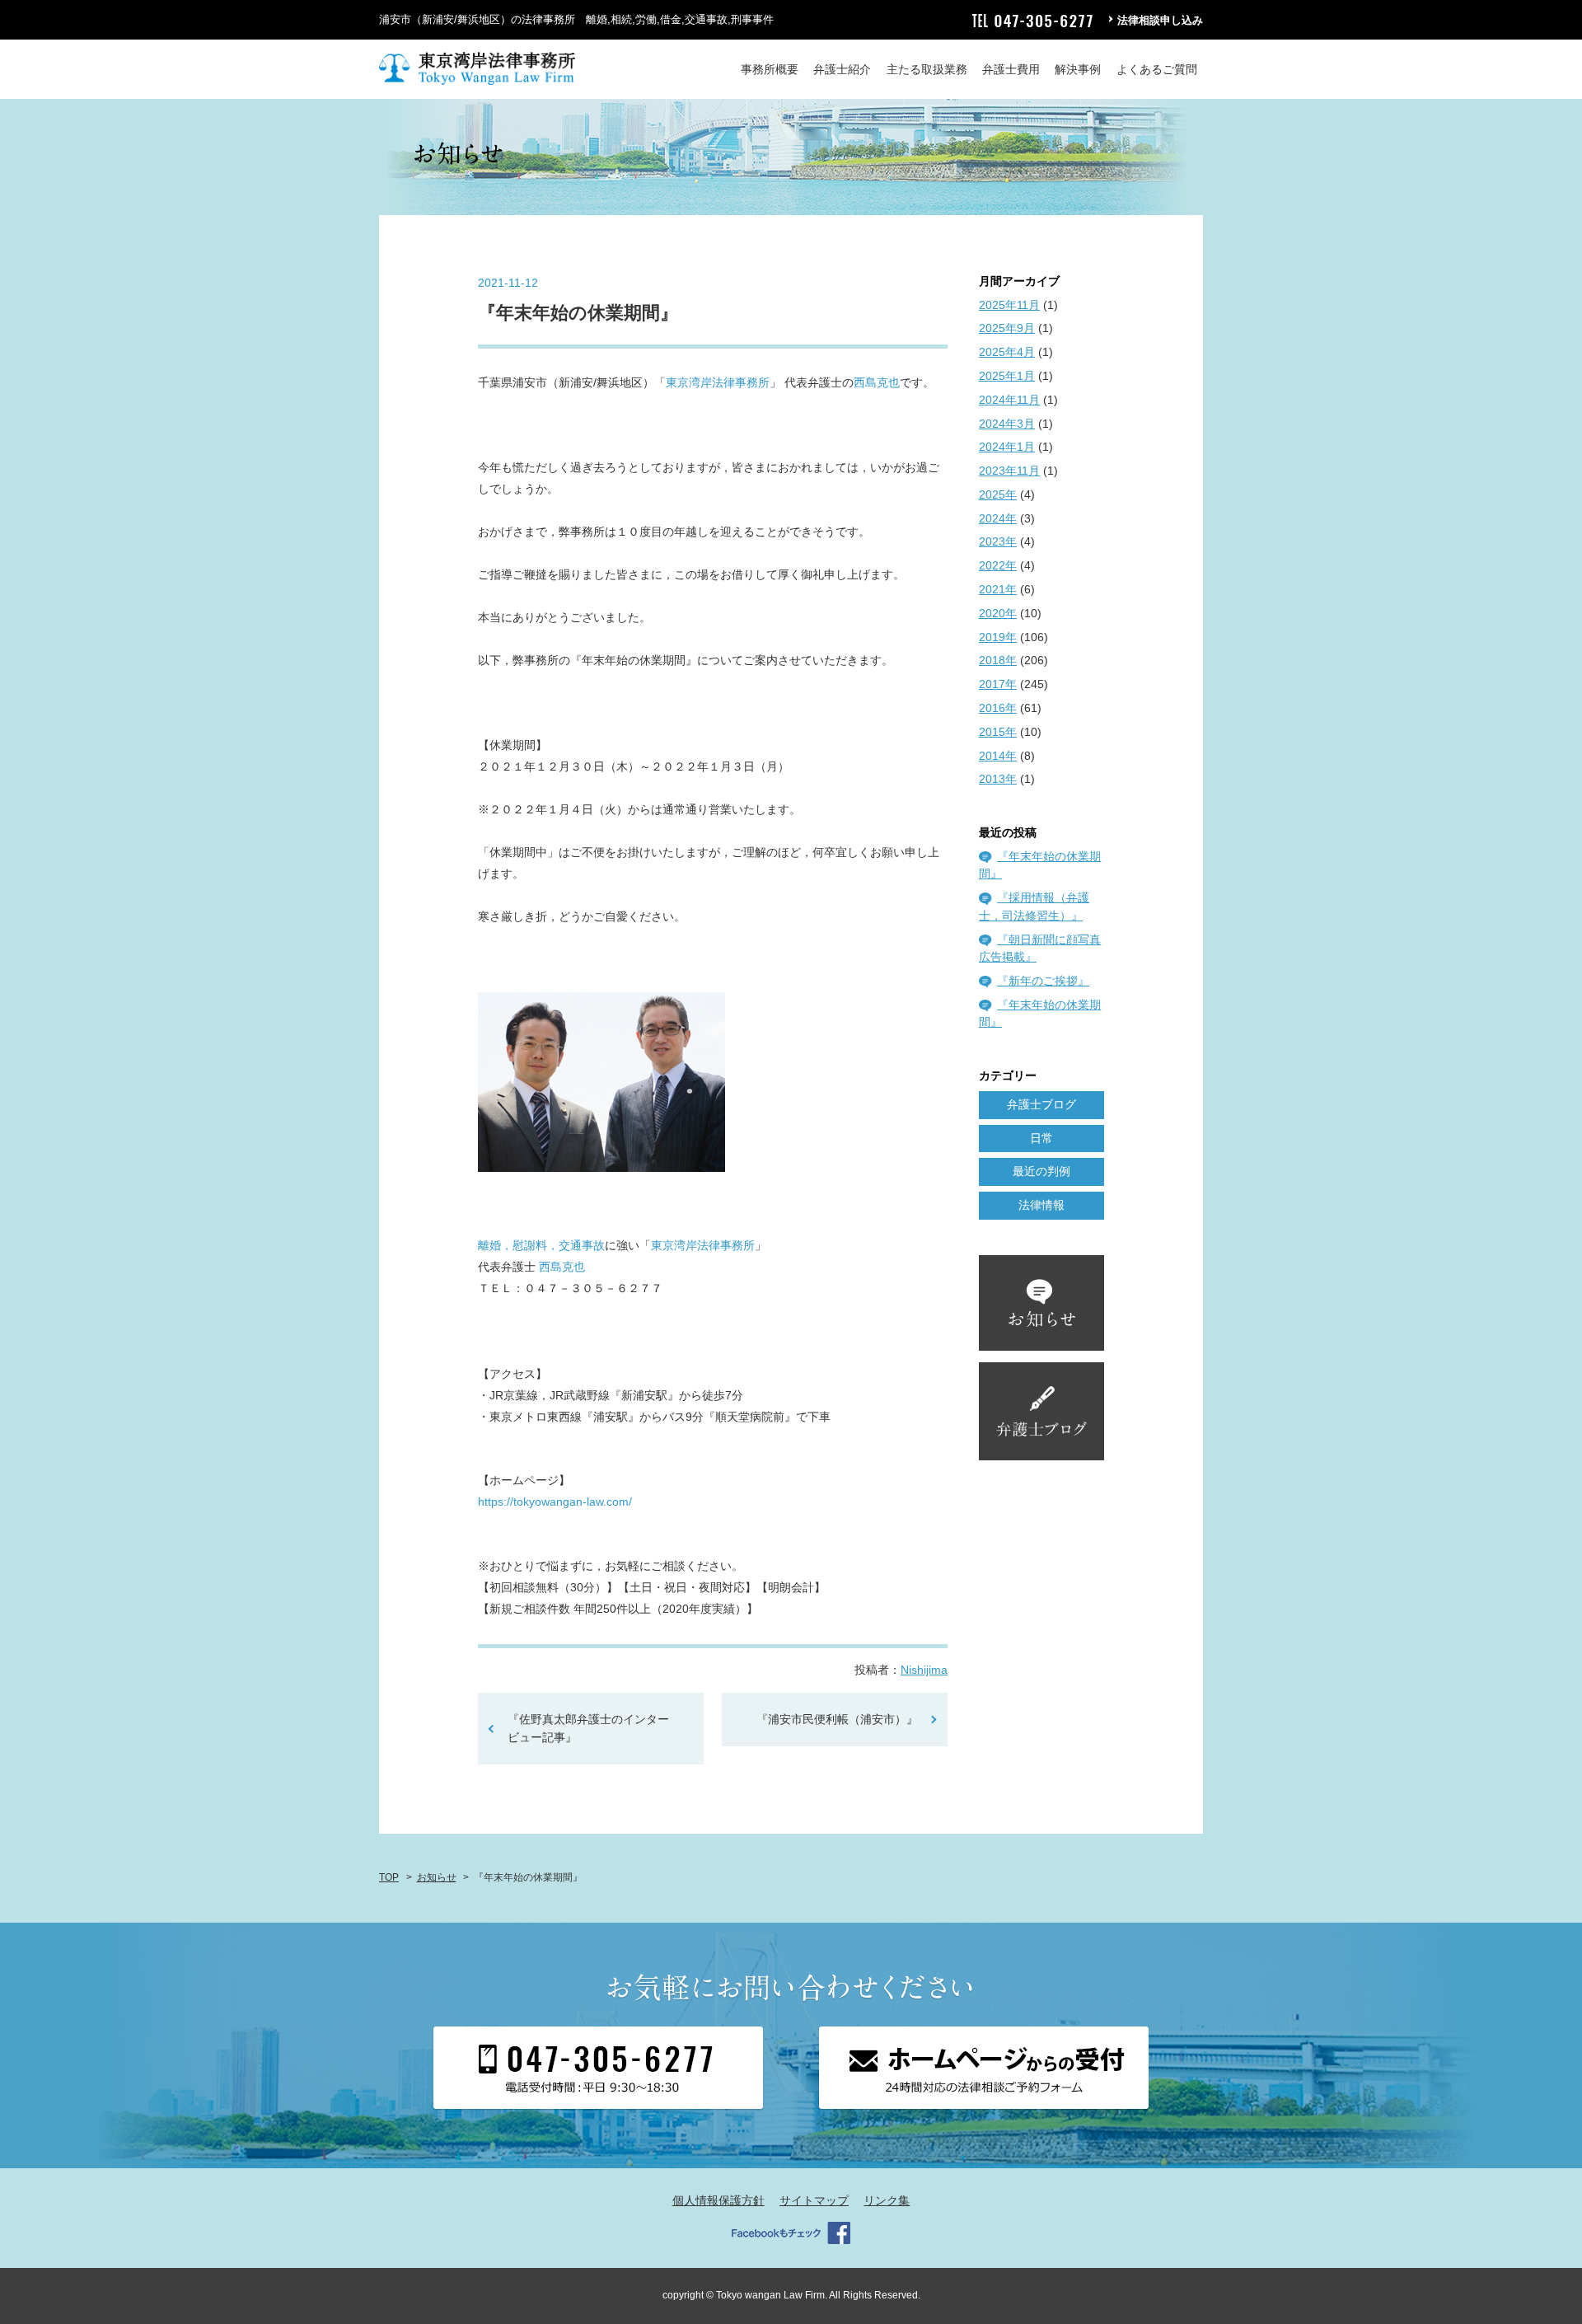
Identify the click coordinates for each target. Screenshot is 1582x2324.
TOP (389, 1877)
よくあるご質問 (1157, 69)
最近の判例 (1041, 1171)
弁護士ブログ (1041, 1104)
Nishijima (924, 1670)
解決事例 (1078, 69)
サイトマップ (814, 2200)
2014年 (998, 756)
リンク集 (887, 2200)
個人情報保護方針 (718, 2200)
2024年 (998, 518)
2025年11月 (1009, 305)
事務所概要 (770, 69)
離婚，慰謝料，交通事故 (541, 1245)
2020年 (998, 613)
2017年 (998, 684)
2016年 (998, 708)
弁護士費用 (1011, 69)
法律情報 (1041, 1205)
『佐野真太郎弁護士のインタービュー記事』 (588, 1728)
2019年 (998, 637)
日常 (1041, 1138)
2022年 (998, 565)
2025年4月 (1007, 352)
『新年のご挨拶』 (1043, 981)
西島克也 (877, 382)
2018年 (998, 660)
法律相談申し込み (1160, 20)
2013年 (998, 779)
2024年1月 (1007, 447)
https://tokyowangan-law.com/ (555, 1502)
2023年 (998, 541)
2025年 (998, 494)
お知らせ (437, 1877)
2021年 (998, 589)
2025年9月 (1007, 328)
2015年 (998, 732)
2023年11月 (1009, 471)
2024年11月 (1009, 400)
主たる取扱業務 (927, 69)
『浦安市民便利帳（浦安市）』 (837, 1719)
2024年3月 (1007, 424)
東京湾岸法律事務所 (718, 382)
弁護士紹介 (842, 69)
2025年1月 (1007, 376)
